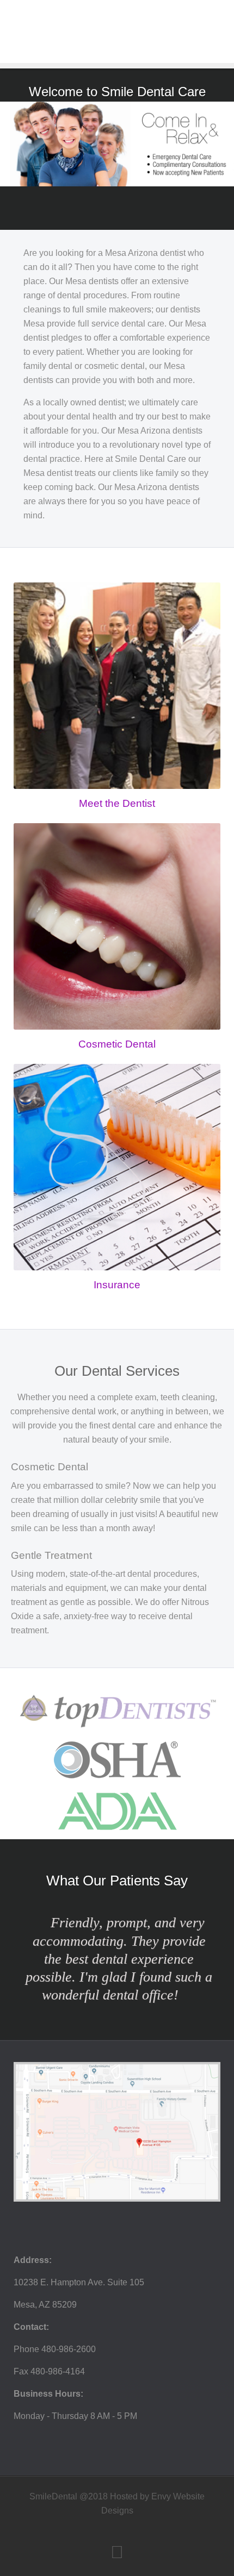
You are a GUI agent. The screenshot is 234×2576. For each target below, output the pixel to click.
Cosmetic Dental (117, 1044)
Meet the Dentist (117, 803)
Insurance (117, 1285)
